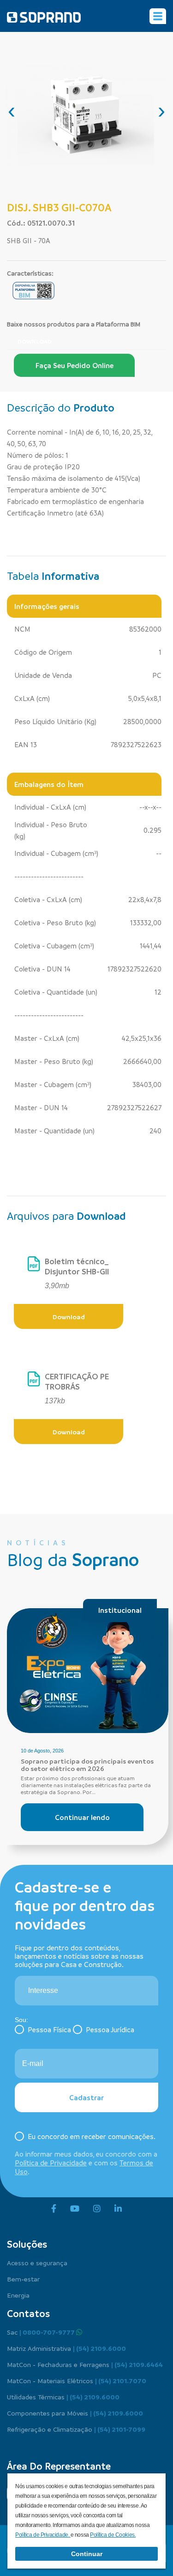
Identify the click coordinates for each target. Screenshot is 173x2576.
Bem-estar (23, 2279)
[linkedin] (118, 2209)
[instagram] (97, 2209)
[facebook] (54, 2209)
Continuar (87, 2554)
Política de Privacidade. (43, 2535)
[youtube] (75, 2209)
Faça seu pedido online (75, 365)
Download (35, 341)
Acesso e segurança (37, 2262)
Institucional (120, 1610)
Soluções (27, 2244)
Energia (18, 2295)
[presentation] (12, 111)
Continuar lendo (82, 1817)
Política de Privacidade (51, 2163)
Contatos (28, 2313)
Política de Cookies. (113, 2535)
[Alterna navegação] (158, 16)
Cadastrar (86, 2097)
